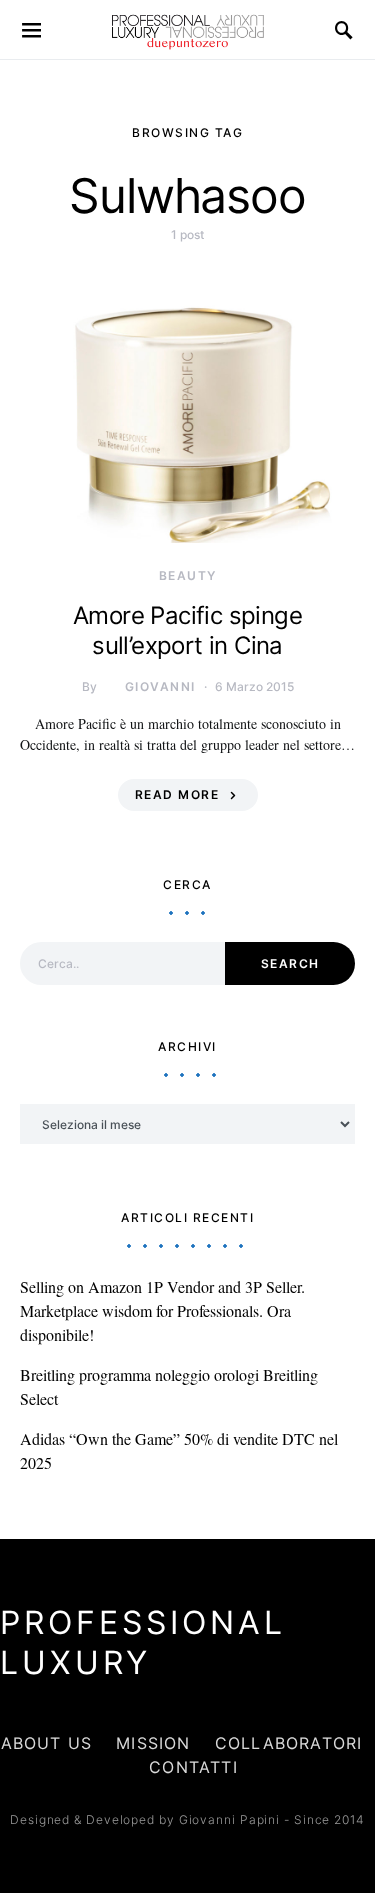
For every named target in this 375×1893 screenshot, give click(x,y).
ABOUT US (47, 1743)
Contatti (193, 1767)
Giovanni (160, 686)
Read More (177, 794)
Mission (153, 1743)
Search (290, 963)
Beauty (188, 575)
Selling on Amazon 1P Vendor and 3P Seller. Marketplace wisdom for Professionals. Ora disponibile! (162, 1310)
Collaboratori (289, 1743)
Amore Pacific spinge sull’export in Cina (187, 630)
